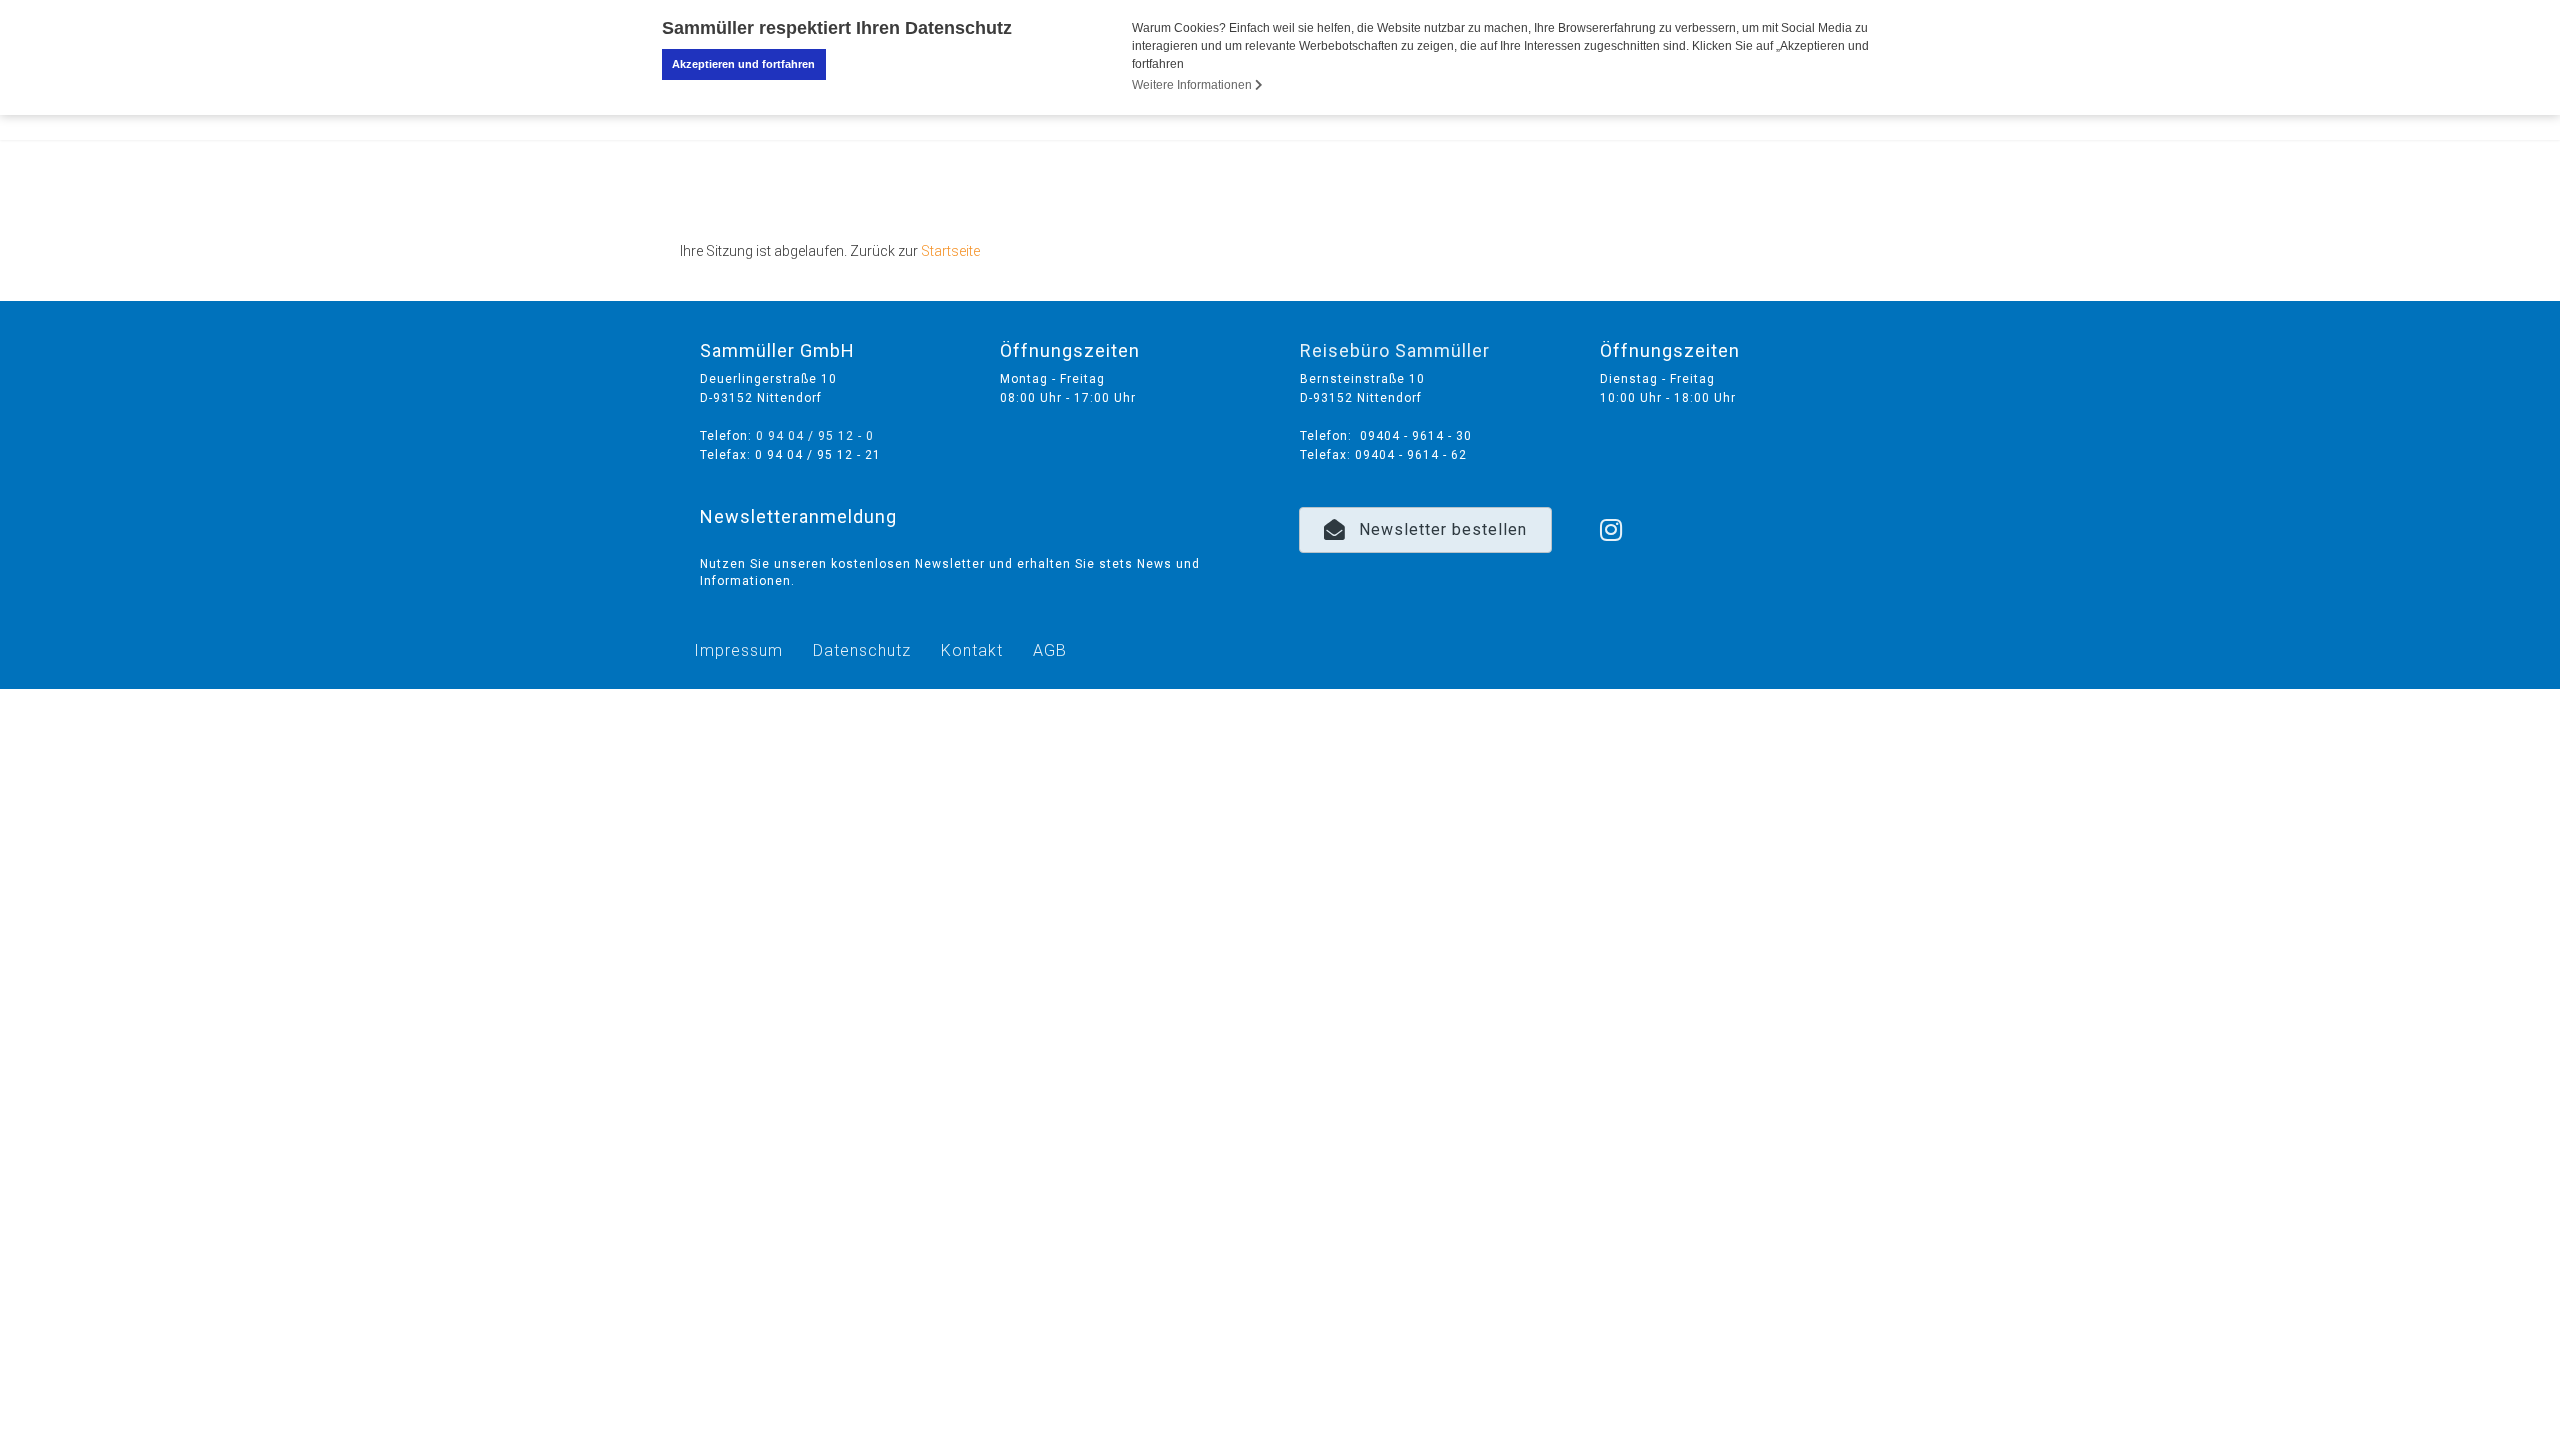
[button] (1425, 530)
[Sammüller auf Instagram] (1611, 504)
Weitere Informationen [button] (1193, 85)
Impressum (738, 650)
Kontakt (972, 650)
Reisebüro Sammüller (1395, 350)
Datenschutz (862, 650)
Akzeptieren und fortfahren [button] (743, 64)
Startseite (950, 251)
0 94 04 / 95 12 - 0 (815, 436)
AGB (1050, 650)
